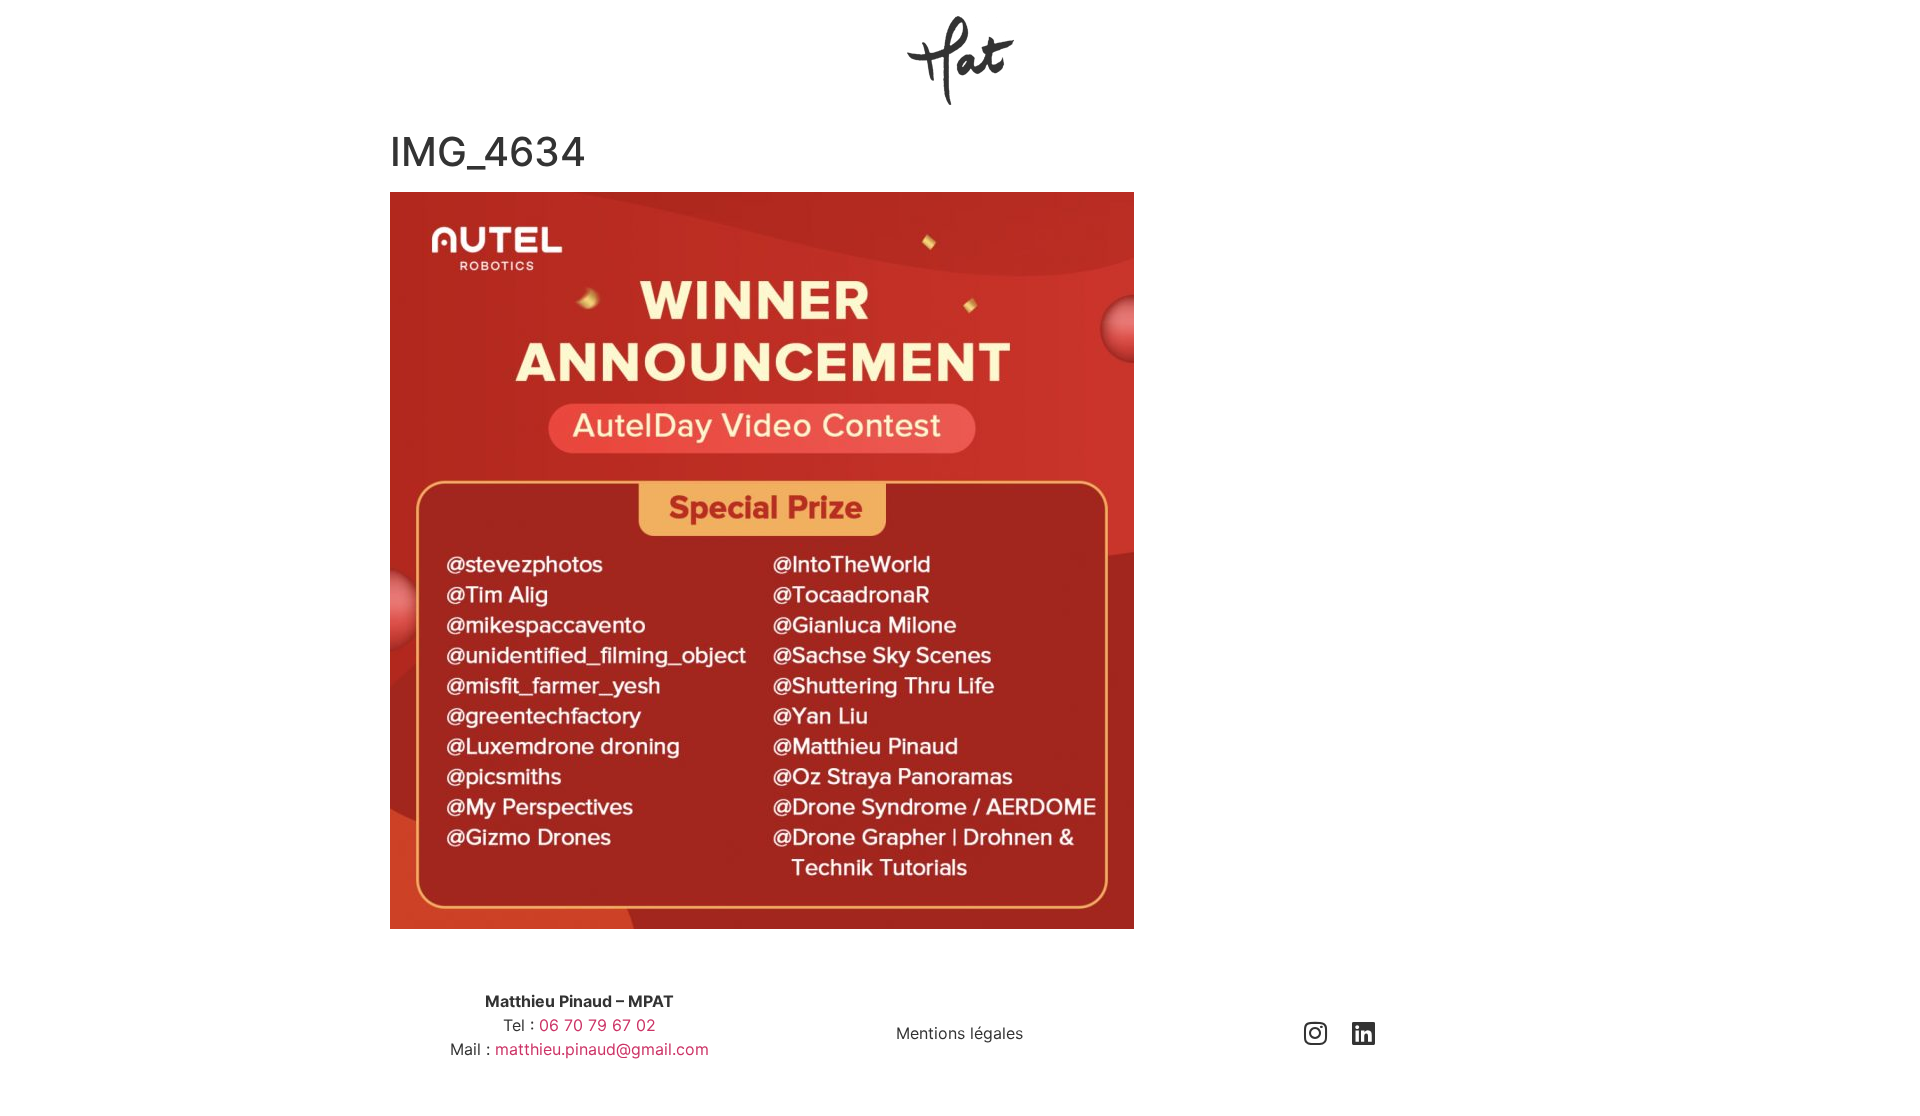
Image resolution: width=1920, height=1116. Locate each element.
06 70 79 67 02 (597, 1025)
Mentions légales (959, 1033)
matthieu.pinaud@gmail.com (602, 1049)
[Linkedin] (1364, 1033)
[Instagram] (1316, 1033)
